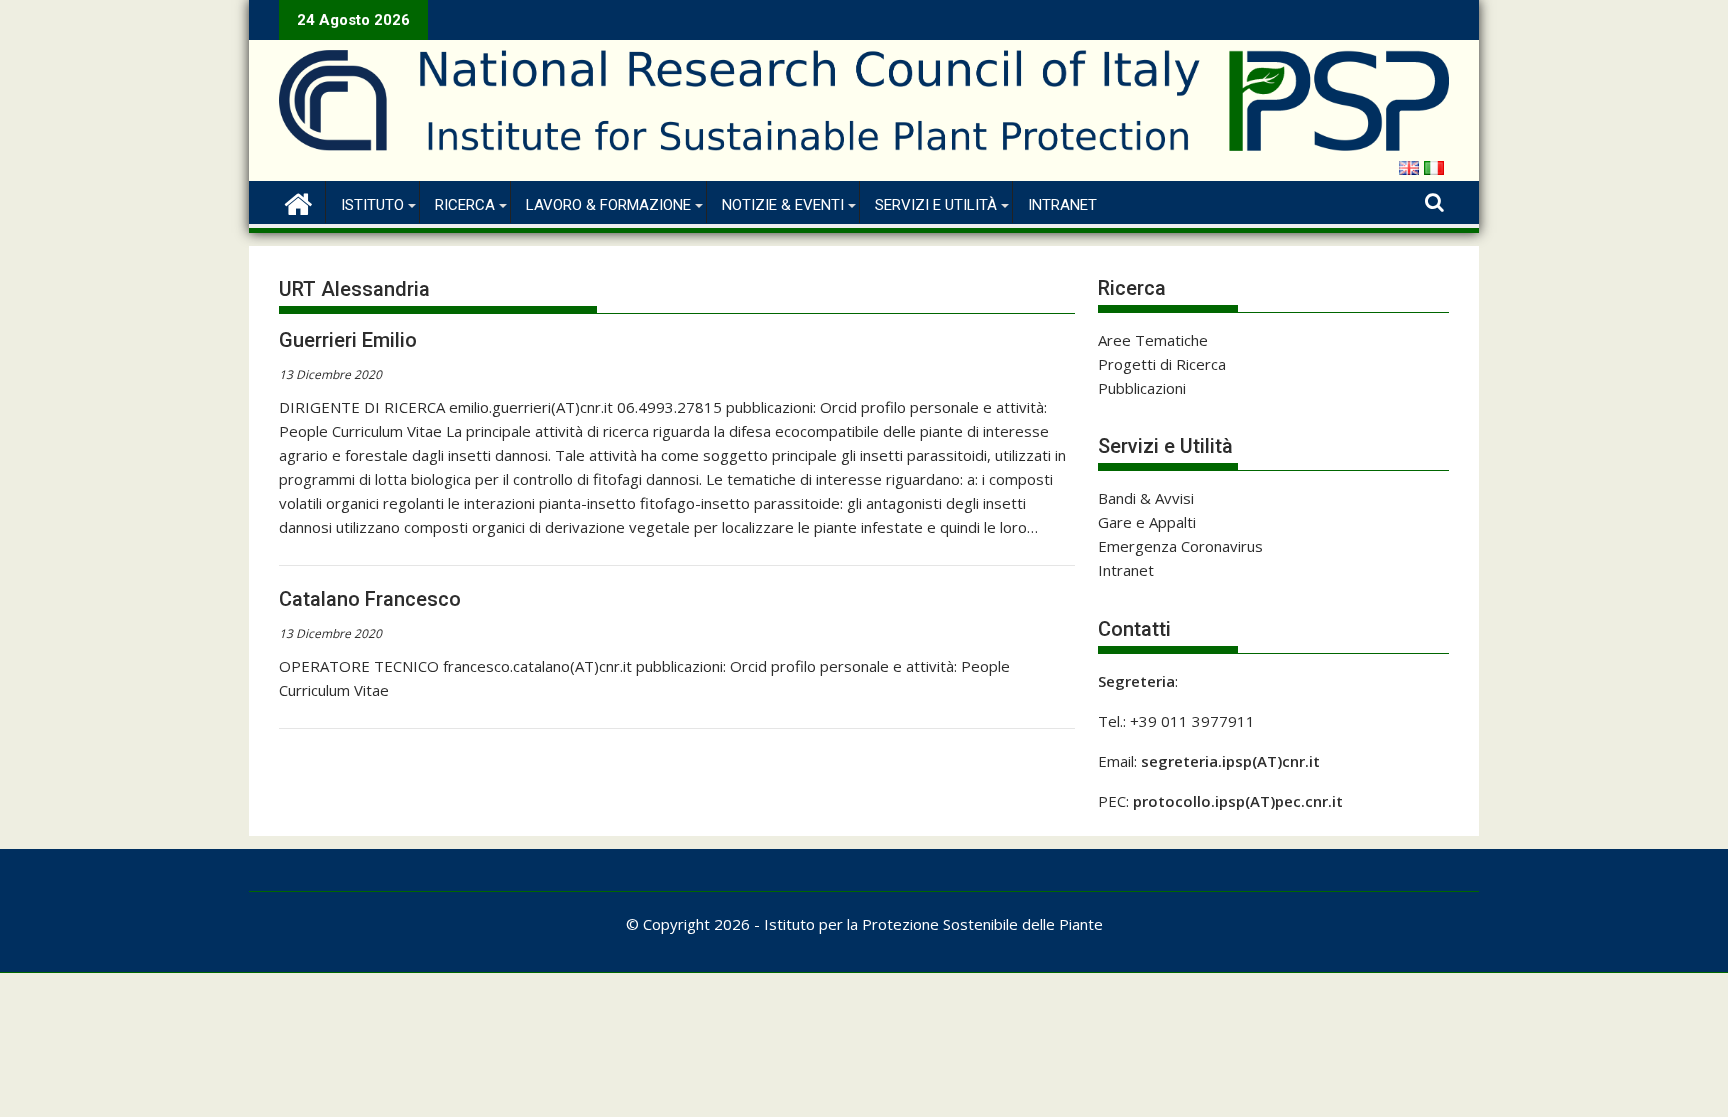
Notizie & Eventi (783, 205)
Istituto (372, 205)
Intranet (1062, 205)
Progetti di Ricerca (1162, 364)
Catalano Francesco (370, 599)
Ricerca (465, 205)
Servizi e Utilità (936, 205)
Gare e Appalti (1147, 522)
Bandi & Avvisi (1146, 498)
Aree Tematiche (1153, 340)
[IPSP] (298, 201)
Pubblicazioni (1142, 388)
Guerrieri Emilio (348, 340)
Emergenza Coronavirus (1180, 546)
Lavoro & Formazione (608, 205)
